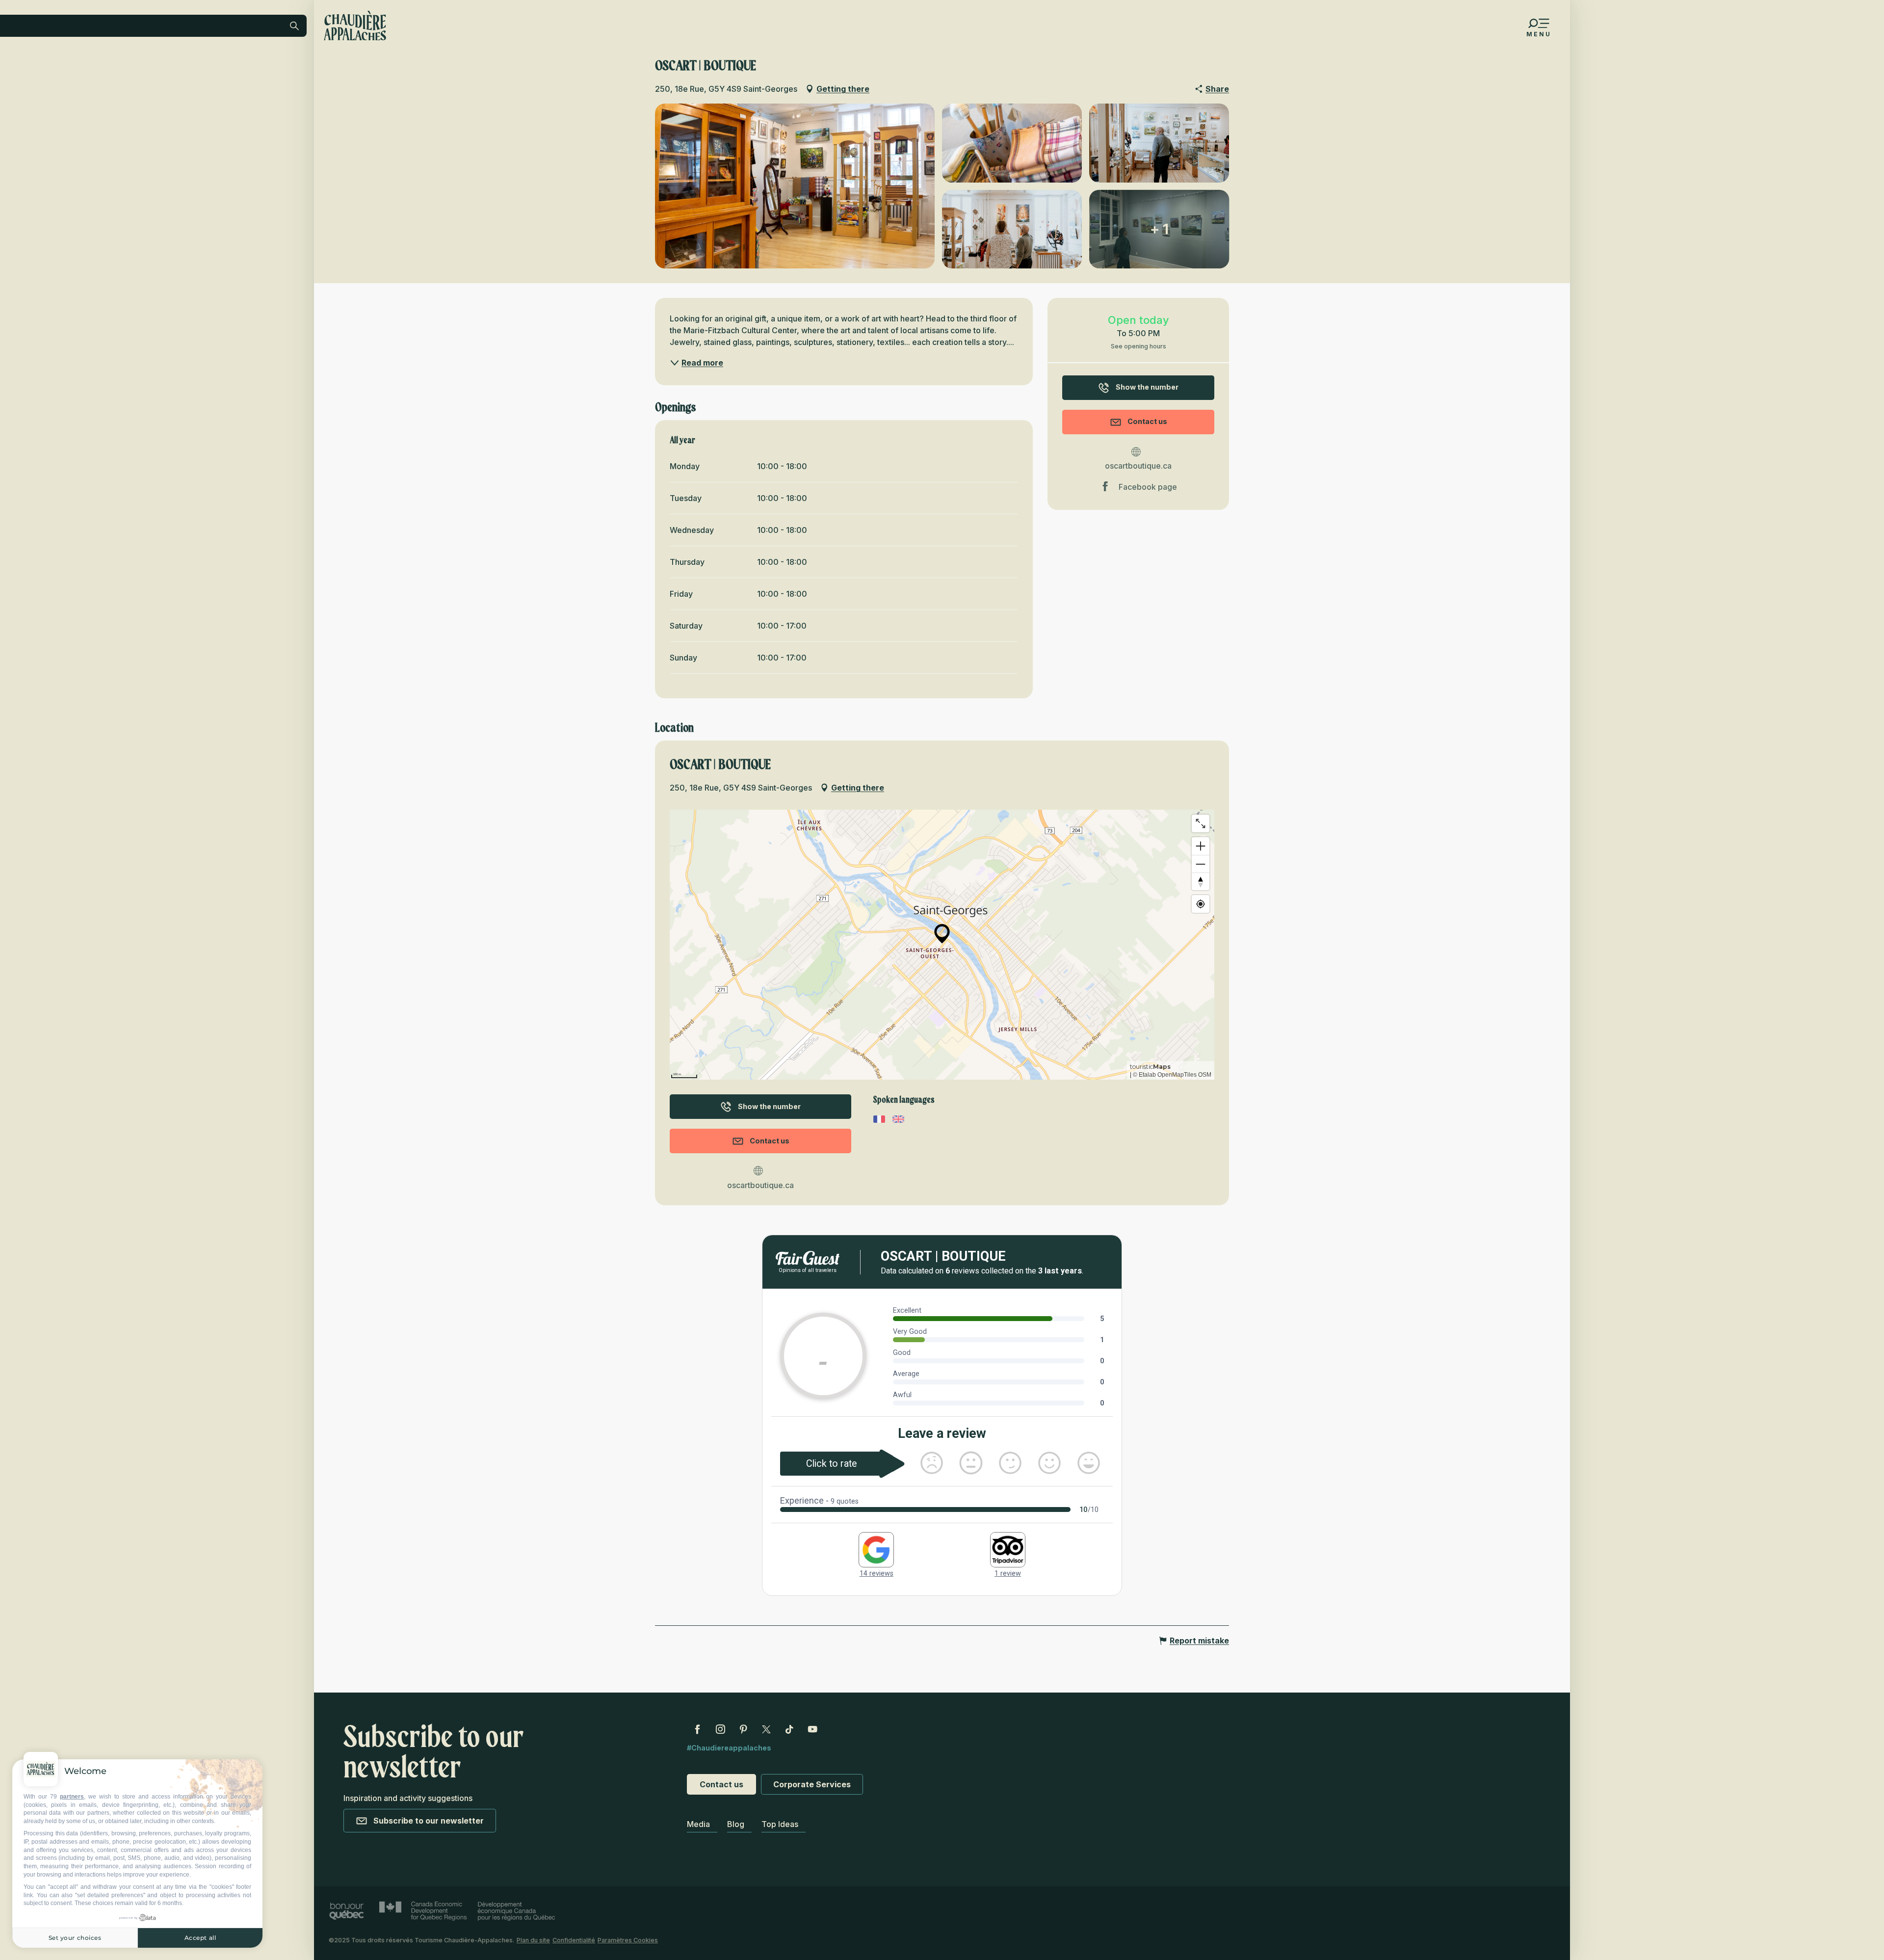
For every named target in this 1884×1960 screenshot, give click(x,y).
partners (72, 1797)
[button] (214, 90)
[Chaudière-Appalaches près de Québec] (355, 26)
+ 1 (1159, 229)
